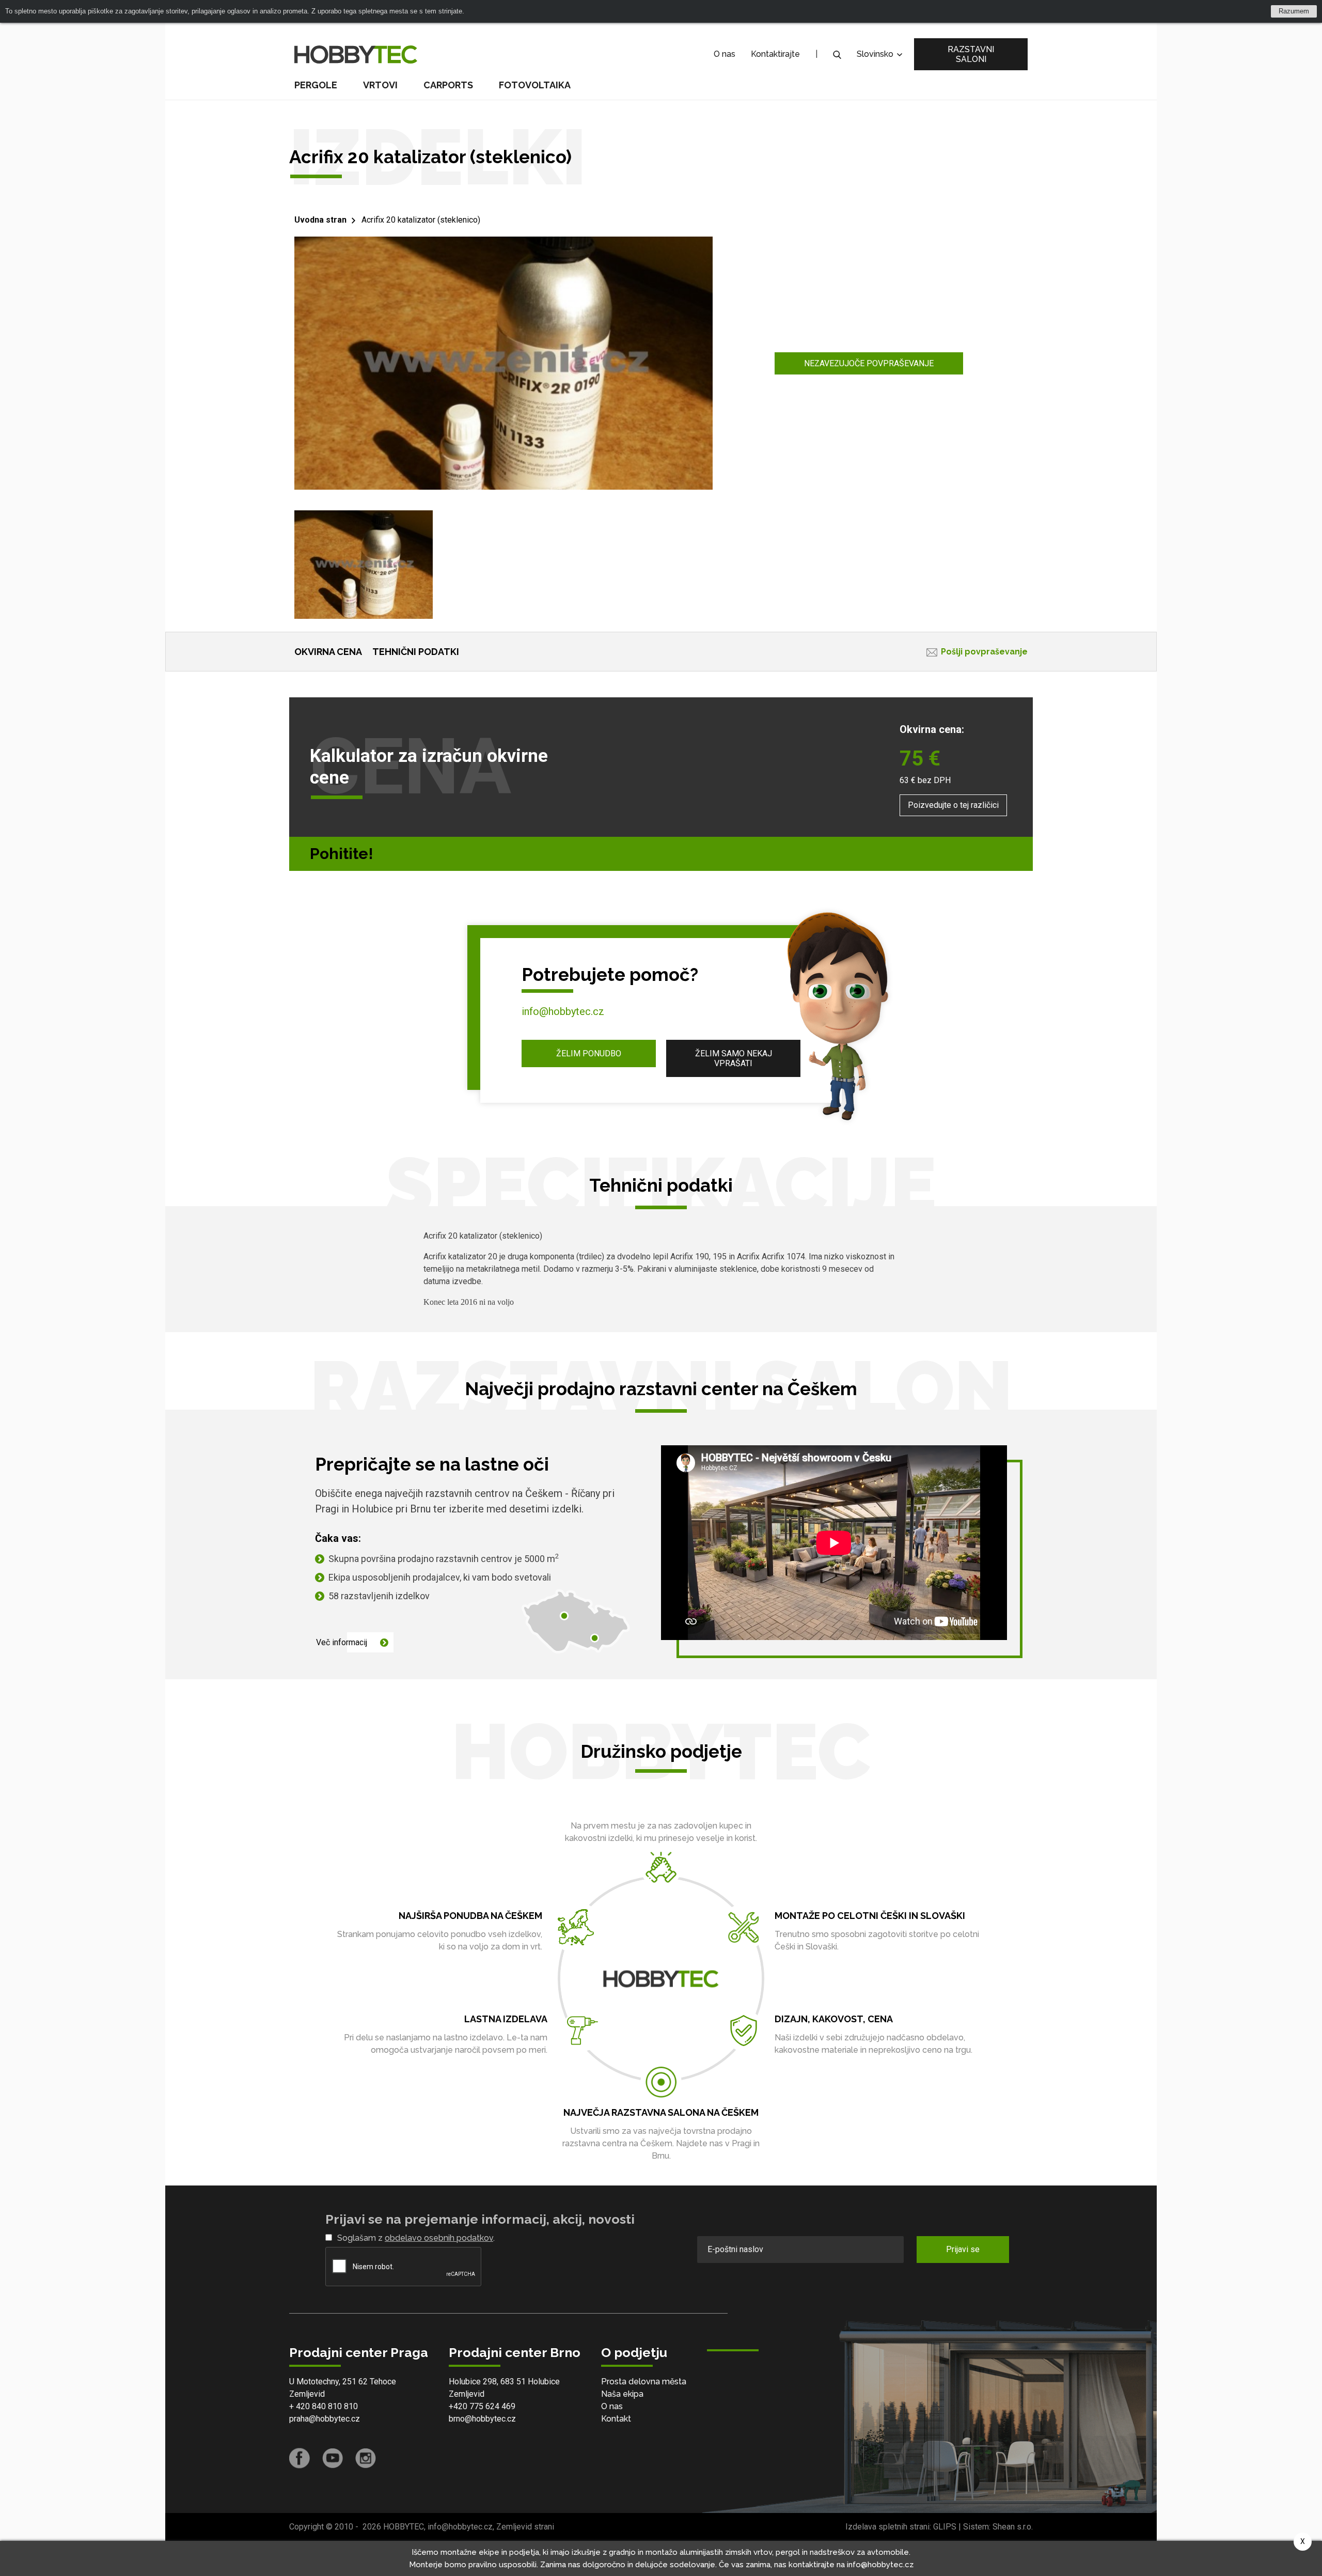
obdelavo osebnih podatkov (439, 2238)
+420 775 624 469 (482, 2406)
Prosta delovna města (644, 2382)
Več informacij (342, 1642)
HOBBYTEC (404, 2527)
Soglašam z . (416, 2238)
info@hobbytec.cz (563, 1011)
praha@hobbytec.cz (325, 2419)
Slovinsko (876, 54)
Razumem (1294, 11)
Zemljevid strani (525, 2527)
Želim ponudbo (589, 1053)
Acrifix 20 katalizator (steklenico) (421, 220)
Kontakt (616, 2419)
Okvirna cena (328, 652)
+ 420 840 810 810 (324, 2406)
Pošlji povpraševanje (984, 652)
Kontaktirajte (775, 54)
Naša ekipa (622, 2394)
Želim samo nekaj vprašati (734, 1058)
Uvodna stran (320, 220)
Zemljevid (307, 2394)
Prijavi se (963, 2249)
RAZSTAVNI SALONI (971, 54)
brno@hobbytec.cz (482, 2419)
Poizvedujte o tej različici (953, 805)
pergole (316, 85)
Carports (448, 85)
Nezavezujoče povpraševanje (869, 363)
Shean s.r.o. (1013, 2527)
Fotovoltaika (535, 85)
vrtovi (380, 85)
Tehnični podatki (416, 652)
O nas (725, 54)
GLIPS (945, 2527)
